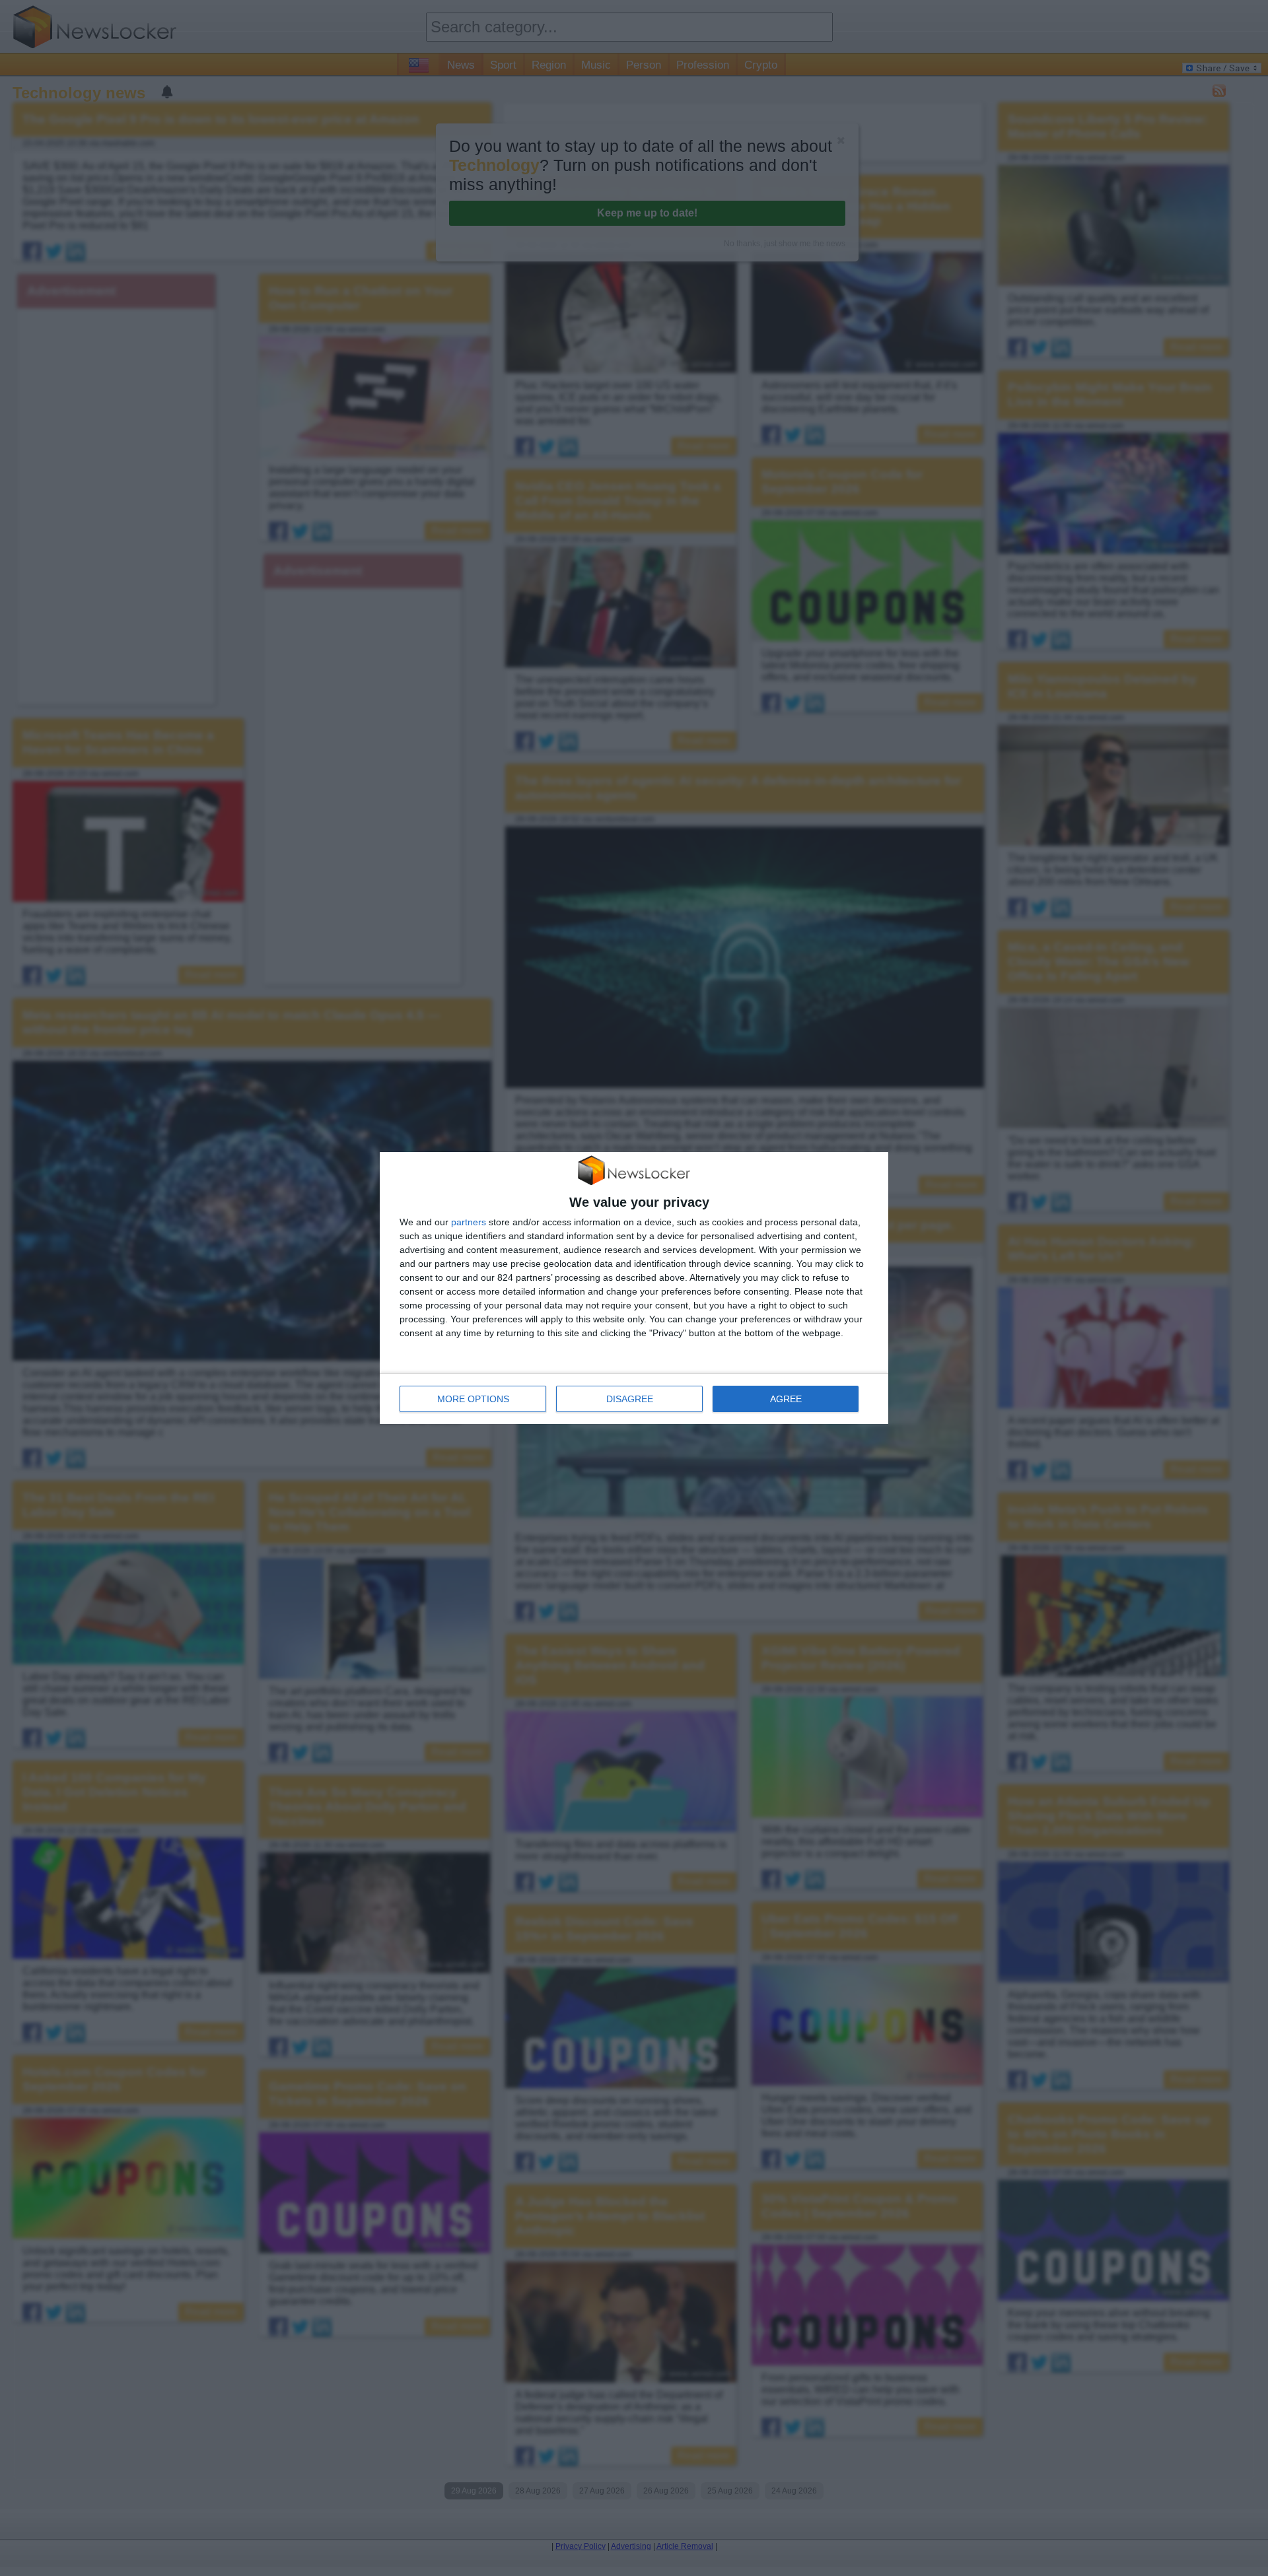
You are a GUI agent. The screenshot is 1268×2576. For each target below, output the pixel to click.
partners (469, 1222)
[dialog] (634, 1288)
